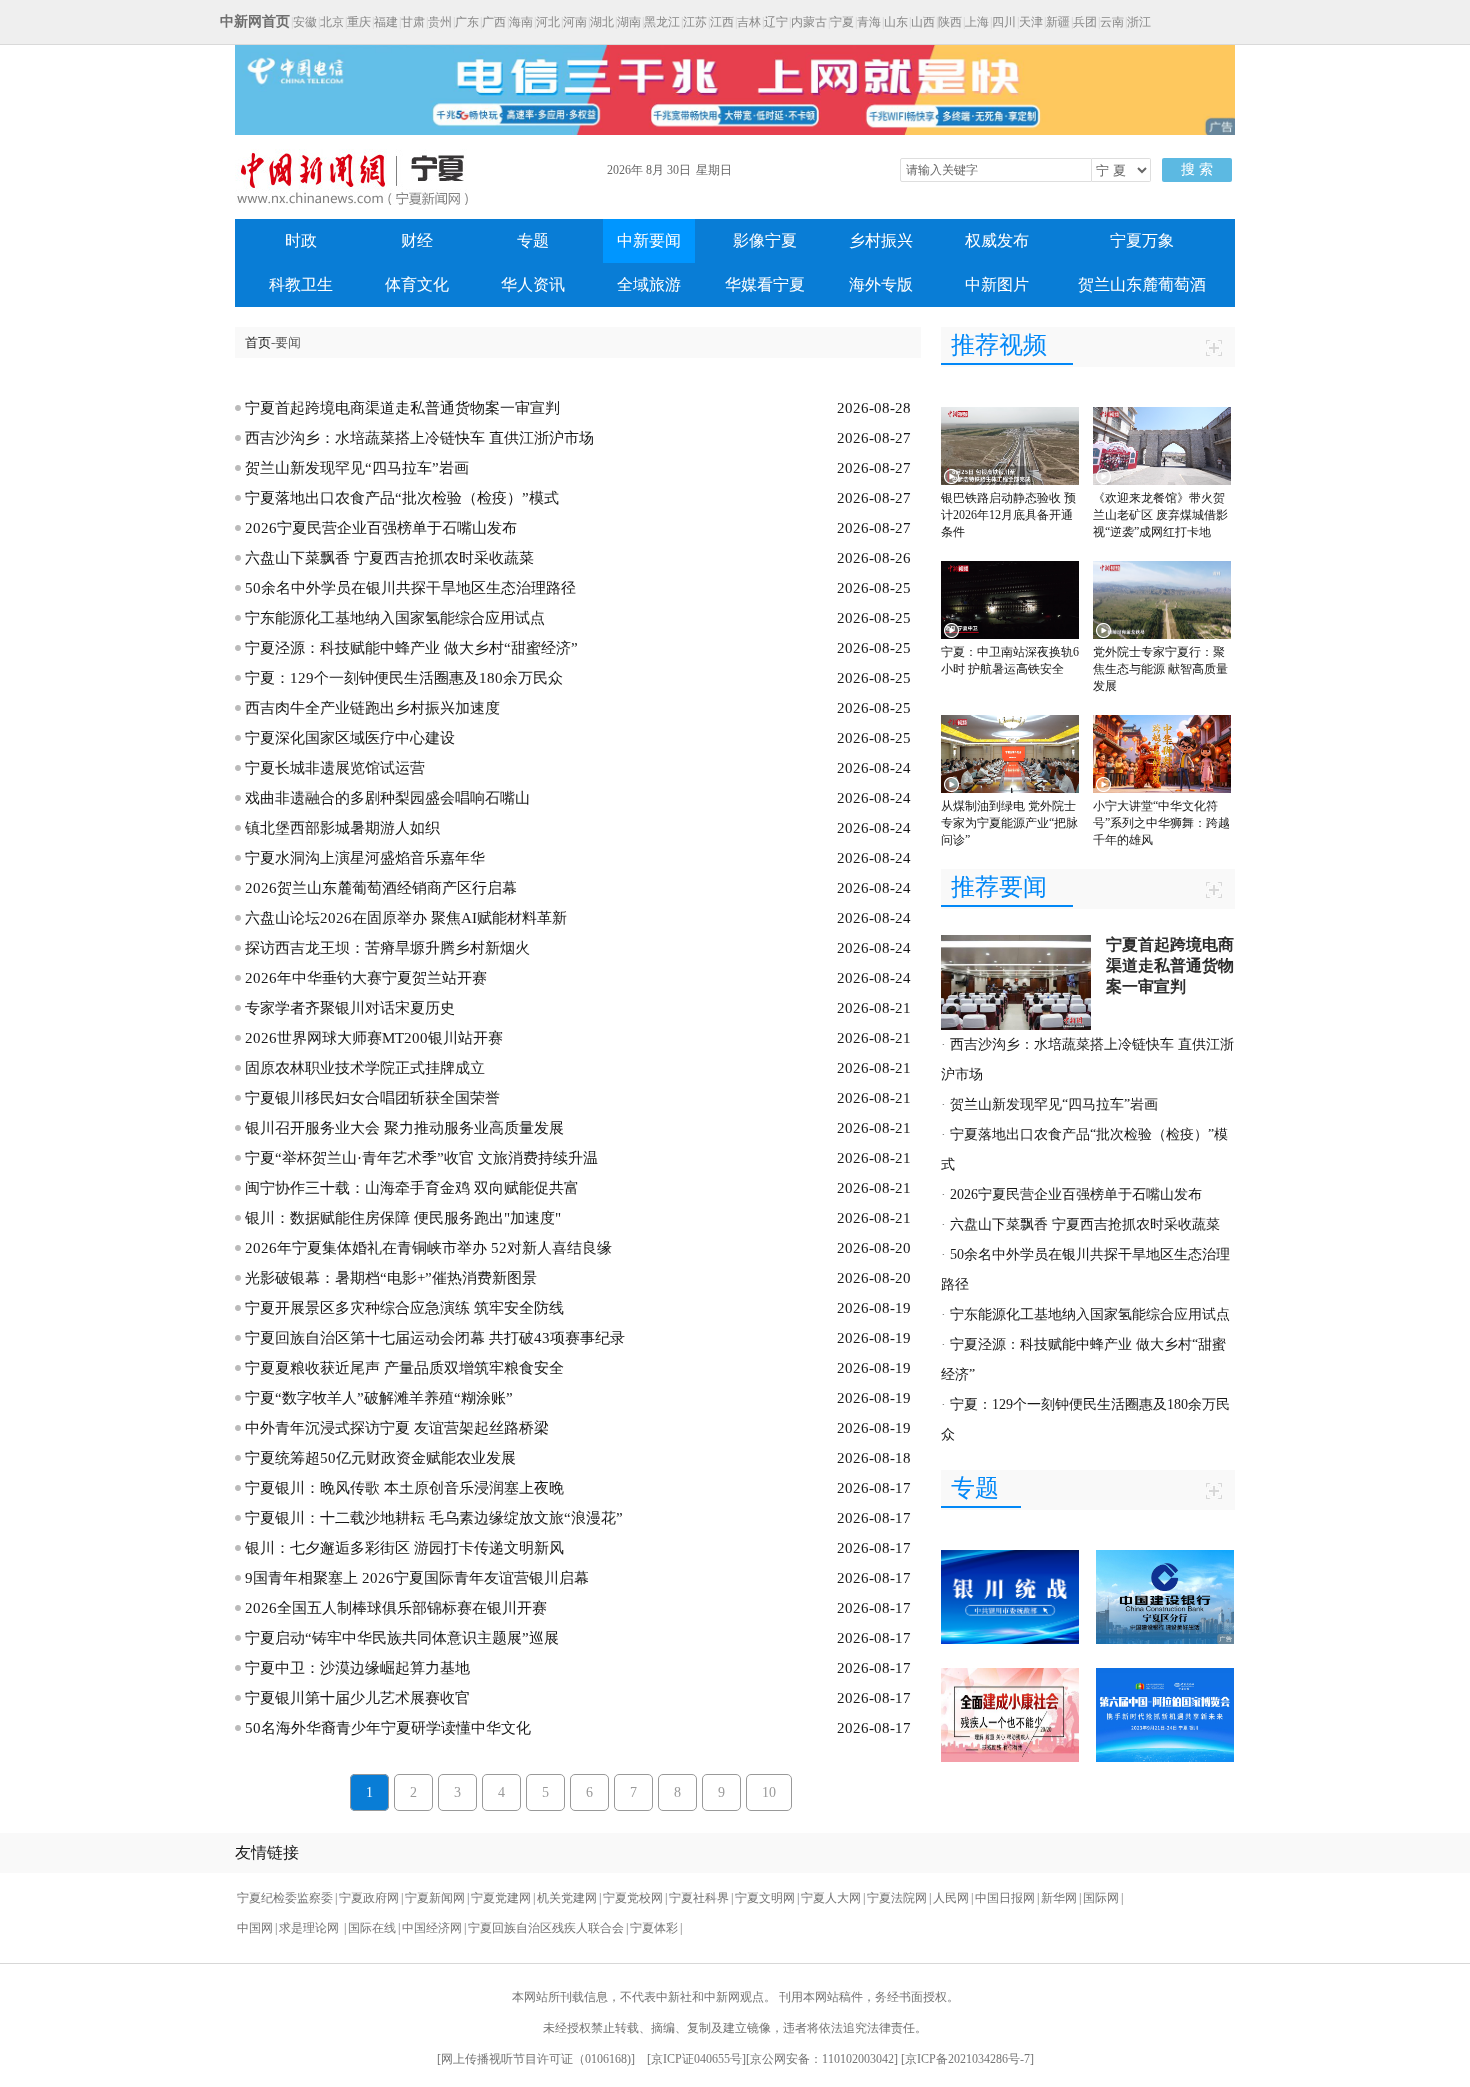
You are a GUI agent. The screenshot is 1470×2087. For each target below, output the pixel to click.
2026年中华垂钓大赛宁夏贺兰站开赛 (366, 978)
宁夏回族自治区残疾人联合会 (546, 1928)
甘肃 (413, 22)
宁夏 (842, 22)
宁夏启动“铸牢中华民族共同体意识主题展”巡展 (402, 1638)
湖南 (629, 22)
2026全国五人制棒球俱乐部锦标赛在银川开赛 (396, 1608)
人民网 (951, 1898)
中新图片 (997, 284)
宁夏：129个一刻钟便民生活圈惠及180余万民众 (404, 678)
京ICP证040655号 (696, 2059)
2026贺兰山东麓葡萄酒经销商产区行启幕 (381, 888)
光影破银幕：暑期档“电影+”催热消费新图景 (391, 1278)
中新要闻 (649, 240)
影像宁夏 (765, 240)
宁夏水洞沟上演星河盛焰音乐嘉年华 (365, 858)
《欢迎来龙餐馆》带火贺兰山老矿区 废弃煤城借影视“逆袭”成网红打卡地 (1160, 515)
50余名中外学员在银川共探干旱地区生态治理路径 (410, 588)
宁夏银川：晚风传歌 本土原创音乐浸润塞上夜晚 (404, 1488)
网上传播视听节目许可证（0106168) (536, 2059)
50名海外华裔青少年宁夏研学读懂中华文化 (388, 1728)
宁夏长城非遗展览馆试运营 (335, 768)
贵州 (440, 22)
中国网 (255, 1928)
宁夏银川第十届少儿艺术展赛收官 (357, 1698)
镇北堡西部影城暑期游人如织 (342, 828)
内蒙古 (809, 22)
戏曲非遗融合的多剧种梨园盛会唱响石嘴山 (387, 798)
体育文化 (417, 284)
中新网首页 (255, 21)
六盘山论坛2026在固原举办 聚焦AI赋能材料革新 (406, 918)
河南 (575, 22)
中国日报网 (1005, 1898)
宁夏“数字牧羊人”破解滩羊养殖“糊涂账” (379, 1398)
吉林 (749, 22)
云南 (1112, 22)
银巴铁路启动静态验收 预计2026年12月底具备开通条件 (1008, 515)
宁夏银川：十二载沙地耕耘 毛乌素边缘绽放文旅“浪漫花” (434, 1518)
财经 (417, 240)
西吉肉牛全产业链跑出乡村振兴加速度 (372, 708)
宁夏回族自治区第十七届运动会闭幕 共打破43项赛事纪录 (435, 1338)
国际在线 (372, 1928)
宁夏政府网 (369, 1898)
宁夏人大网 (831, 1898)
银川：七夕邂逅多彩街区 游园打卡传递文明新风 (404, 1548)
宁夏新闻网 (435, 1898)
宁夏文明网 (765, 1898)
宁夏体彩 (654, 1928)
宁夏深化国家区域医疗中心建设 (350, 738)
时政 (301, 240)
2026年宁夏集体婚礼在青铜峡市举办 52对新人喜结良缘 (428, 1248)
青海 (869, 22)
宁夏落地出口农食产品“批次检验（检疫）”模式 (402, 498)
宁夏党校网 (633, 1898)
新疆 (1058, 22)
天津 (1031, 22)
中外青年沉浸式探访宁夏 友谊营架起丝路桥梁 (397, 1428)
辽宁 (776, 22)
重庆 (359, 22)
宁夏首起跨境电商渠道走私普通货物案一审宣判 (402, 408)
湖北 (602, 22)
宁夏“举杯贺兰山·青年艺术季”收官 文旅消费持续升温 (421, 1158)
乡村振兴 (881, 240)
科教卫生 (301, 284)
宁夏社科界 (699, 1898)
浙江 (1139, 22)
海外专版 (881, 284)
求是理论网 (310, 1928)
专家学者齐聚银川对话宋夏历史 (350, 1008)
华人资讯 (533, 284)
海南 (521, 22)
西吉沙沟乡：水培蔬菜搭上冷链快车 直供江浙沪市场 (419, 438)
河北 (548, 22)
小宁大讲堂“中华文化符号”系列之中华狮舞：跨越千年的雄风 (1161, 823)
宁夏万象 (1142, 240)
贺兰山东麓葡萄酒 (1142, 284)
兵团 (1085, 22)
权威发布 (997, 240)
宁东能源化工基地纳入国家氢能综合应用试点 (395, 618)
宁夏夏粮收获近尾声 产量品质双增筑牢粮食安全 (404, 1368)
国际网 (1101, 1898)
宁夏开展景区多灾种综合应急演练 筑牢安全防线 (404, 1308)
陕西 (950, 22)
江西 (722, 22)
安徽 (305, 22)
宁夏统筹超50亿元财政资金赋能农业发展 (380, 1458)
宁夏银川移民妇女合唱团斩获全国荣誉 (372, 1098)
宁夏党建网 (501, 1898)
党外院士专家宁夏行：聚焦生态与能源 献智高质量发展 (1160, 669)
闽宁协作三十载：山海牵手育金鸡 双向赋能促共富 (412, 1188)
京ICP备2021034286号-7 (967, 2059)
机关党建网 (567, 1898)
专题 (533, 240)
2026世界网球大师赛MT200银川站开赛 (374, 1038)
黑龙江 (662, 22)
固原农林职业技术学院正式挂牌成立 (365, 1068)
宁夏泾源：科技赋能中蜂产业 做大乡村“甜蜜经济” (411, 648)
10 (769, 1792)
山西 (923, 22)
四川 (1004, 22)
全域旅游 (649, 284)
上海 (977, 22)
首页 (258, 342)
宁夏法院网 (897, 1898)
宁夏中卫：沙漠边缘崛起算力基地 (357, 1668)
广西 (494, 22)
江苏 (695, 22)
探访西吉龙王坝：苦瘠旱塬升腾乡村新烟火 (387, 948)
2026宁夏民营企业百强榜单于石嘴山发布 (381, 528)
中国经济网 (432, 1928)
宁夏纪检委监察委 (285, 1898)
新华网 (1059, 1898)
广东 (467, 22)
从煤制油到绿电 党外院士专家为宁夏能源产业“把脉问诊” (1009, 823)
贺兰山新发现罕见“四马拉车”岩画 (357, 468)
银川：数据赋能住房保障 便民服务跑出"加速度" (403, 1218)
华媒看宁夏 (765, 284)
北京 (332, 22)
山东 (896, 22)
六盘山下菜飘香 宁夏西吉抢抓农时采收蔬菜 (389, 558)
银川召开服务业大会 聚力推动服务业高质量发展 (404, 1128)
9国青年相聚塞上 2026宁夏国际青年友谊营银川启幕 (417, 1578)
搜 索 (1197, 169)
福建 (386, 22)
